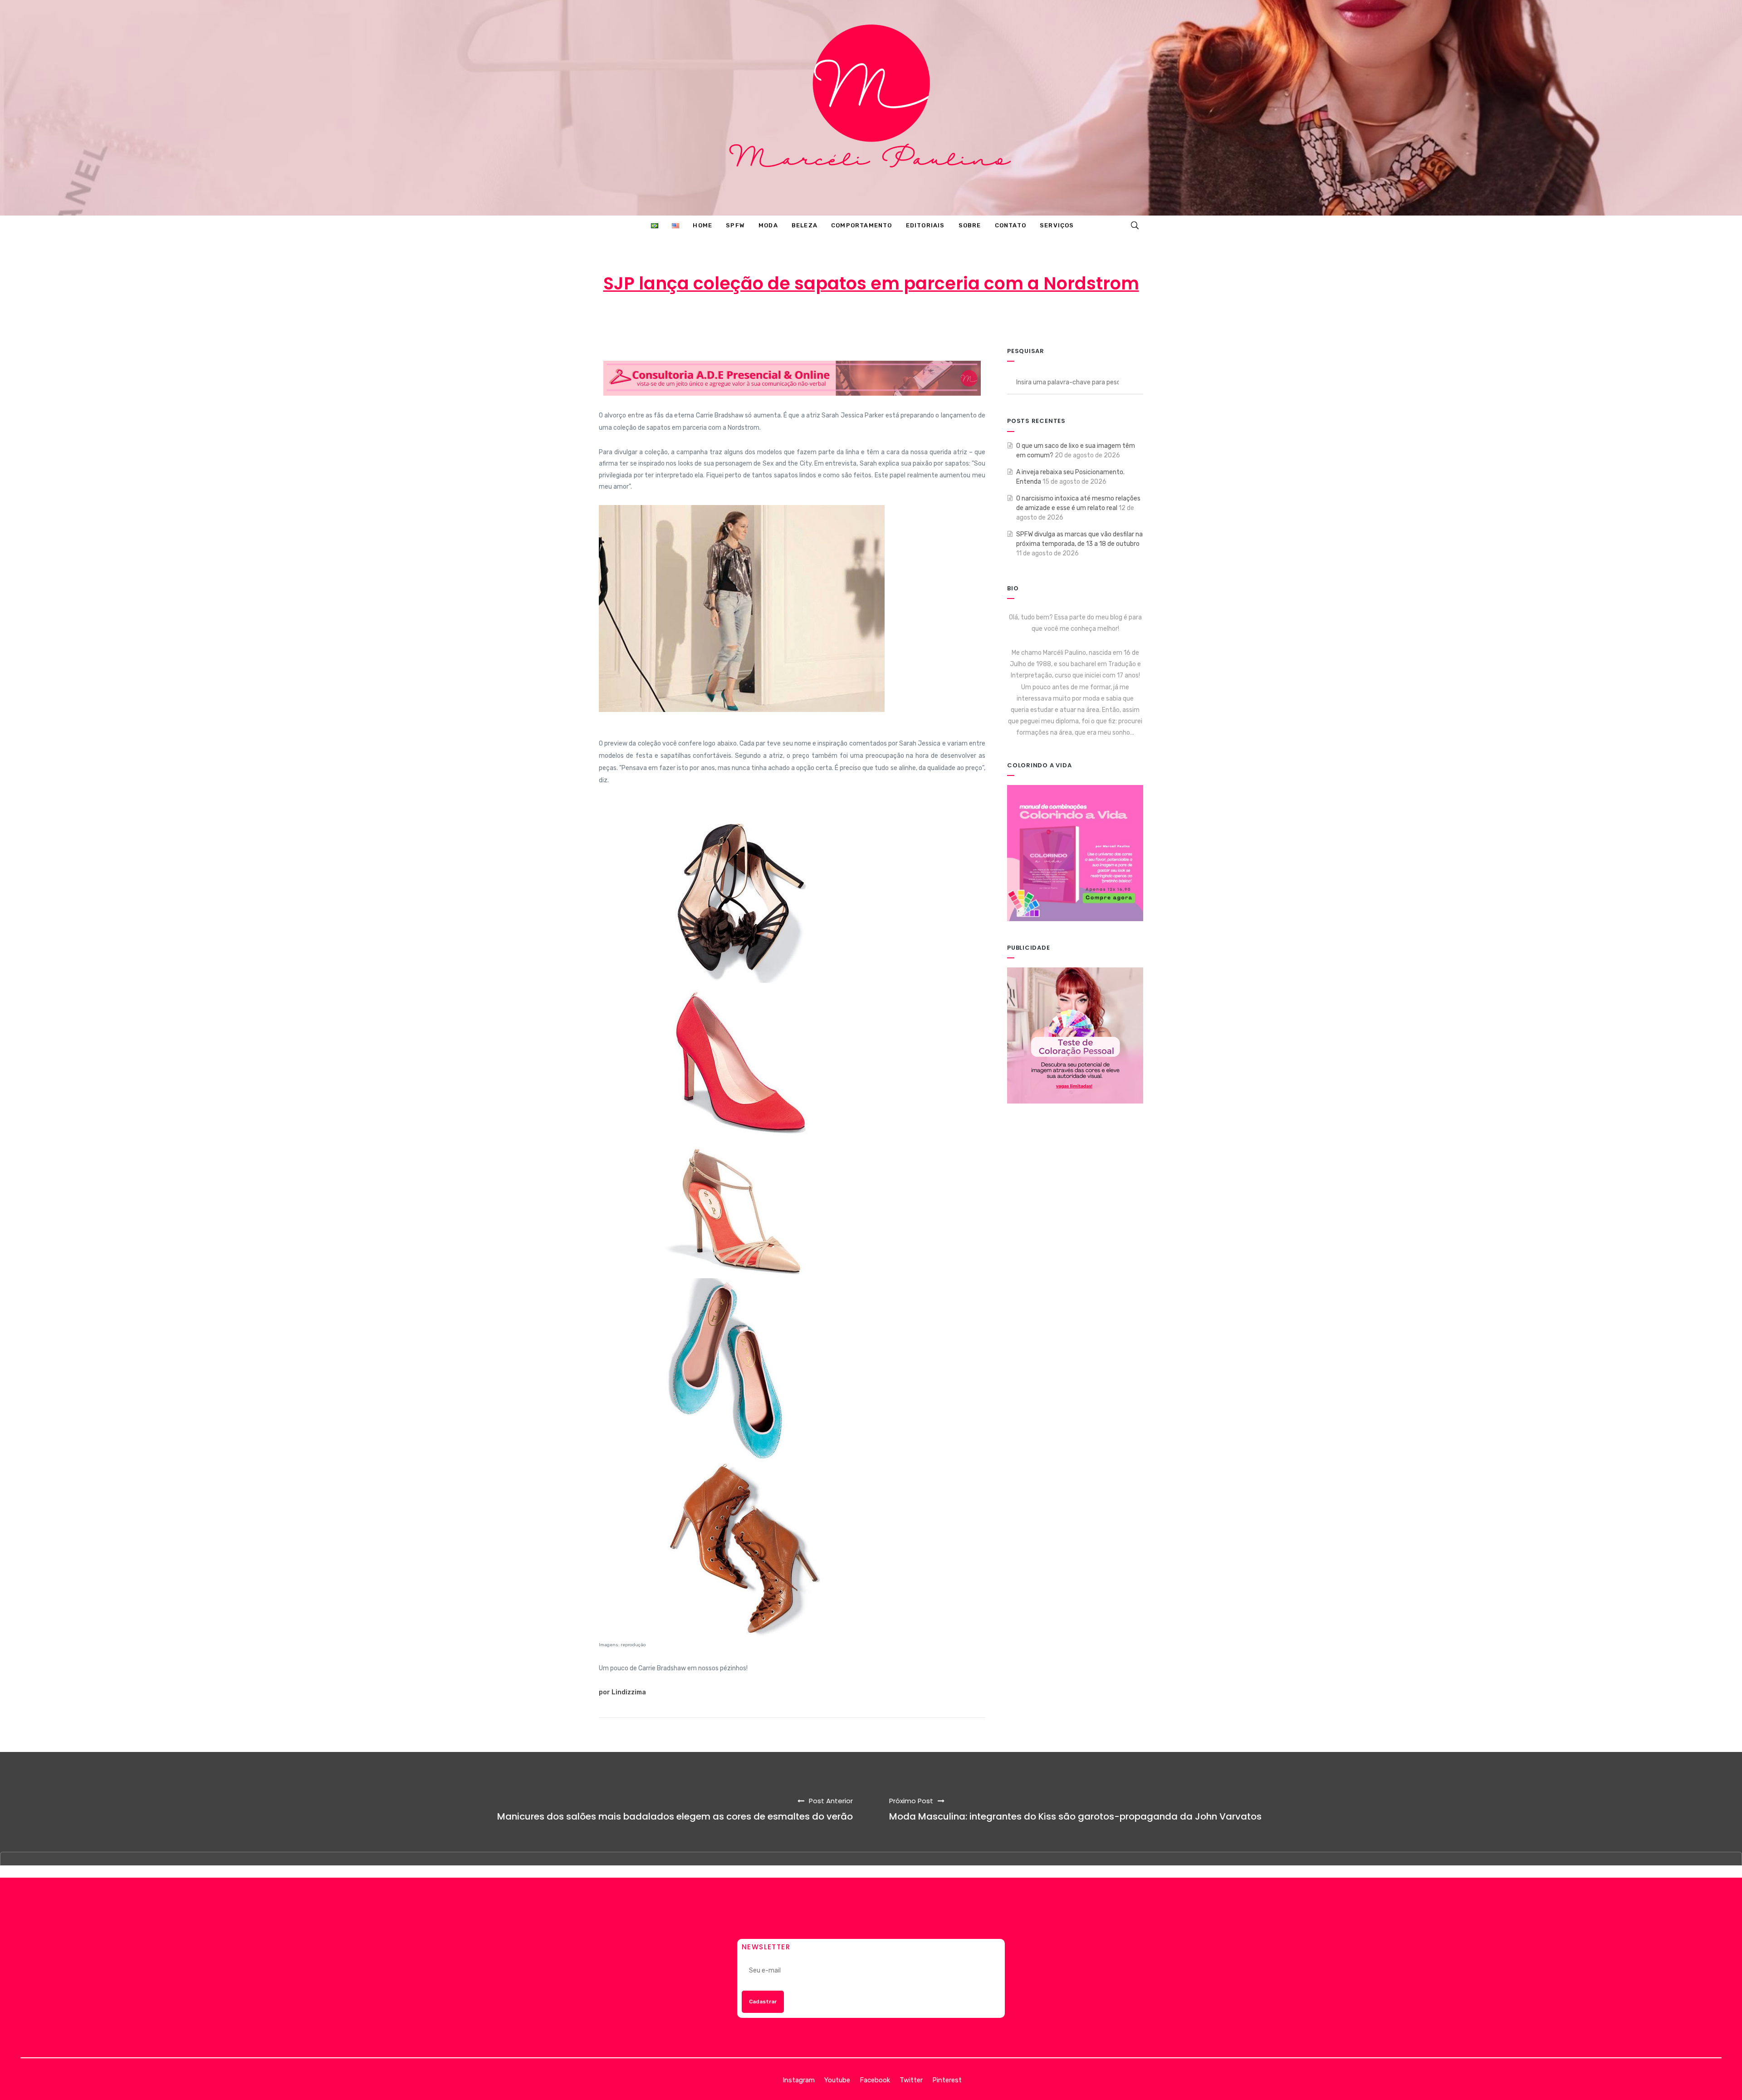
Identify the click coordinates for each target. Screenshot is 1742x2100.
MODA (946, 319)
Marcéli (805, 319)
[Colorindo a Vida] (1075, 852)
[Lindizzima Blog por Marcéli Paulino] (871, 108)
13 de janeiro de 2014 (875, 319)
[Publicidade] (1075, 1035)
